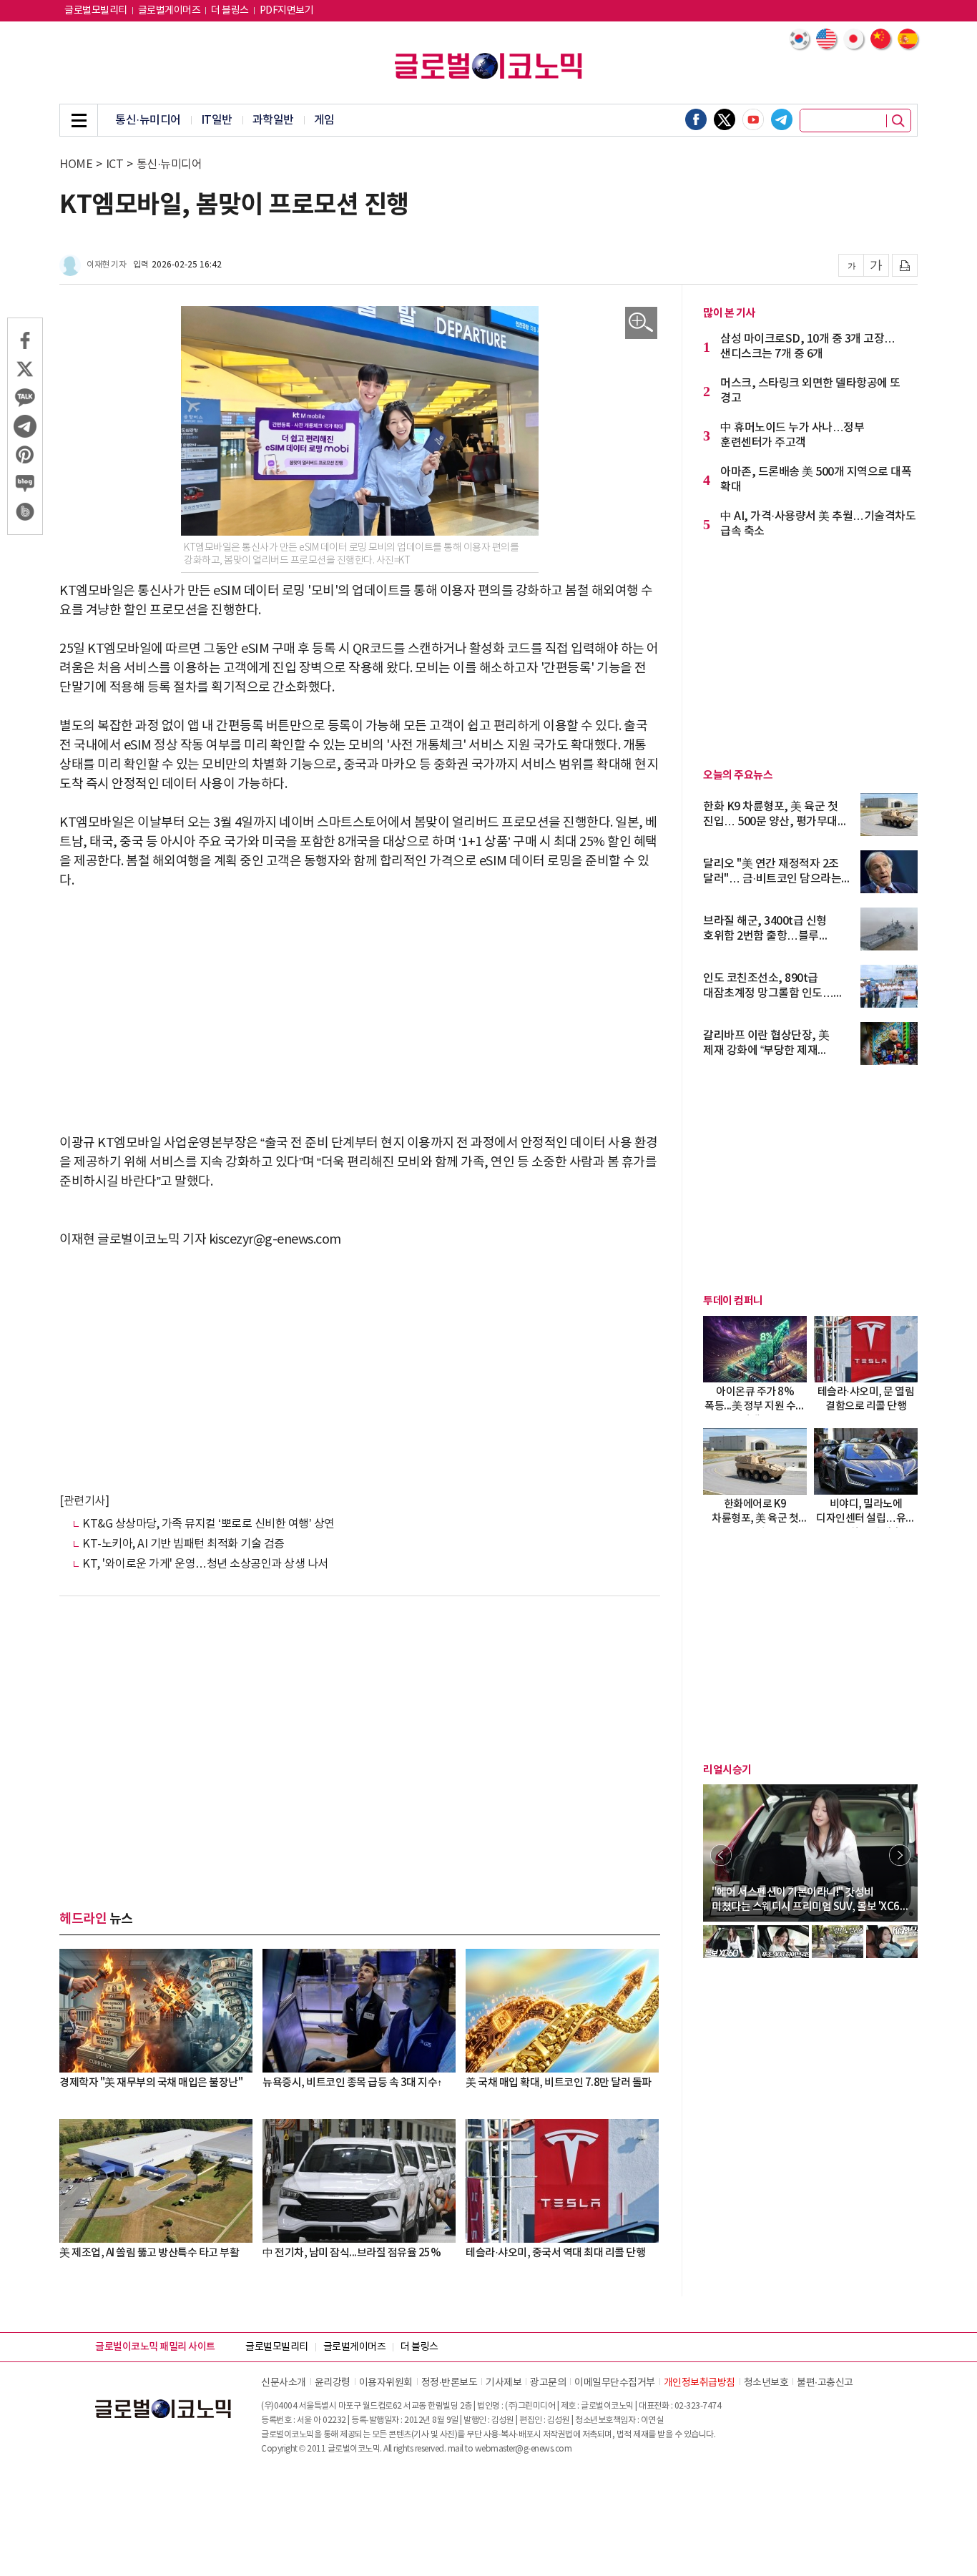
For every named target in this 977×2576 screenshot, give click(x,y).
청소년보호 (766, 2383)
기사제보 (504, 2383)
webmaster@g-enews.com (524, 2449)
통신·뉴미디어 (148, 120)
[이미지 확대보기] (641, 323)
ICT (115, 164)
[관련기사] (84, 1501)
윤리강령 (333, 2383)
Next (900, 1855)
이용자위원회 (386, 2383)
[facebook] (696, 119)
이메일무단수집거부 (615, 2383)
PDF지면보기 (287, 11)
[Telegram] (782, 119)
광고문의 (548, 2383)
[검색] (898, 121)
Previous (721, 1855)
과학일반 (273, 120)
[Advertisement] (360, 1012)
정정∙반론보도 (450, 2383)
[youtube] (753, 119)
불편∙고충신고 (825, 2383)
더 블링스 (230, 11)
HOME (76, 164)
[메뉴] (79, 120)
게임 (324, 120)
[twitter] (725, 119)
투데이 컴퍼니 (733, 1301)
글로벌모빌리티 (96, 11)
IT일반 (217, 120)
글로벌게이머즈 (170, 11)
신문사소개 (284, 2383)
